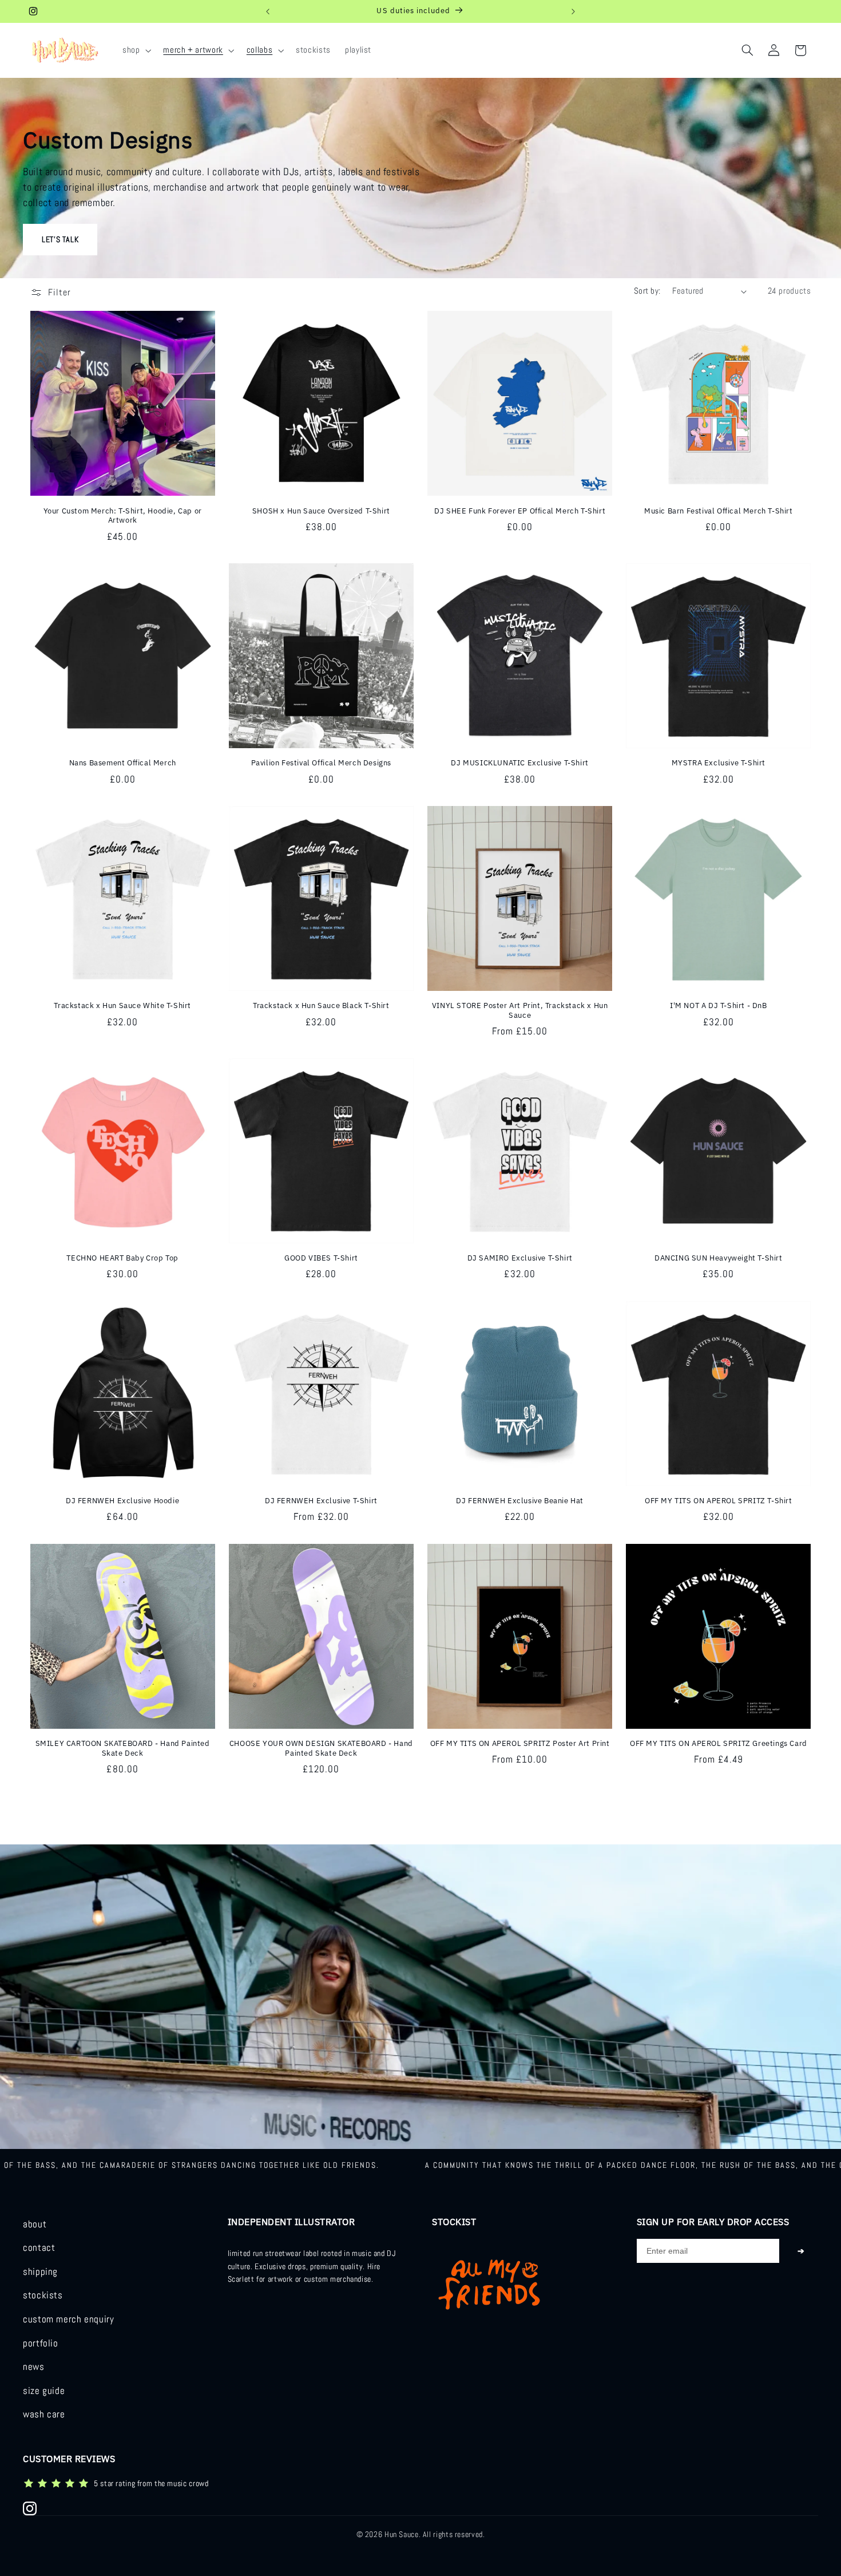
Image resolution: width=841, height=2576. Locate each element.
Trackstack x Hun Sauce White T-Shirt (122, 1006)
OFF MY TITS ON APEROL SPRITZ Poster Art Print (520, 1744)
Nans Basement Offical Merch (123, 763)
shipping (40, 2272)
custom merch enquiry (69, 2319)
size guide (44, 2391)
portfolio (41, 2343)
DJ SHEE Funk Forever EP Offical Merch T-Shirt (520, 511)
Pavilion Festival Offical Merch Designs (321, 763)
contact (39, 2248)
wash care (44, 2414)
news (34, 2367)
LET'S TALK (60, 239)
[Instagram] (30, 2508)
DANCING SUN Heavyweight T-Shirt (719, 1258)
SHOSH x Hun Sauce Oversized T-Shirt (321, 511)
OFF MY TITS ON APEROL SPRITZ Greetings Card (719, 1744)
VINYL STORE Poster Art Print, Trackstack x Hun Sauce (520, 1011)
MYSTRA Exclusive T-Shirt (719, 763)
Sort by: (647, 291)
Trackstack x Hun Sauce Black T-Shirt (321, 1006)
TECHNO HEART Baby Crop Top (122, 1258)
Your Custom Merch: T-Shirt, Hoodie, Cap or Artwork (123, 516)
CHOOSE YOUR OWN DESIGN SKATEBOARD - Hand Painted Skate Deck (321, 1749)
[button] (135, 50)
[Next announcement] (573, 11)
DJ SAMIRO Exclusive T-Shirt (520, 1258)
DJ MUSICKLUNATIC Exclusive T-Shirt (519, 763)
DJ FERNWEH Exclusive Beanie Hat (520, 1501)
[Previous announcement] (268, 11)
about (35, 2224)
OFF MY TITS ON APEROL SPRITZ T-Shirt (719, 1501)
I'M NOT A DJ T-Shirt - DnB (719, 1006)
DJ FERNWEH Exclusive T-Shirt (321, 1501)
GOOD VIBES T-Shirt (321, 1258)
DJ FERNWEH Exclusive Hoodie (122, 1501)
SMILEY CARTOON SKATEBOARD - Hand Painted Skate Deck (123, 1749)
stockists (43, 2295)
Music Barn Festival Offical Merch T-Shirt (719, 511)
